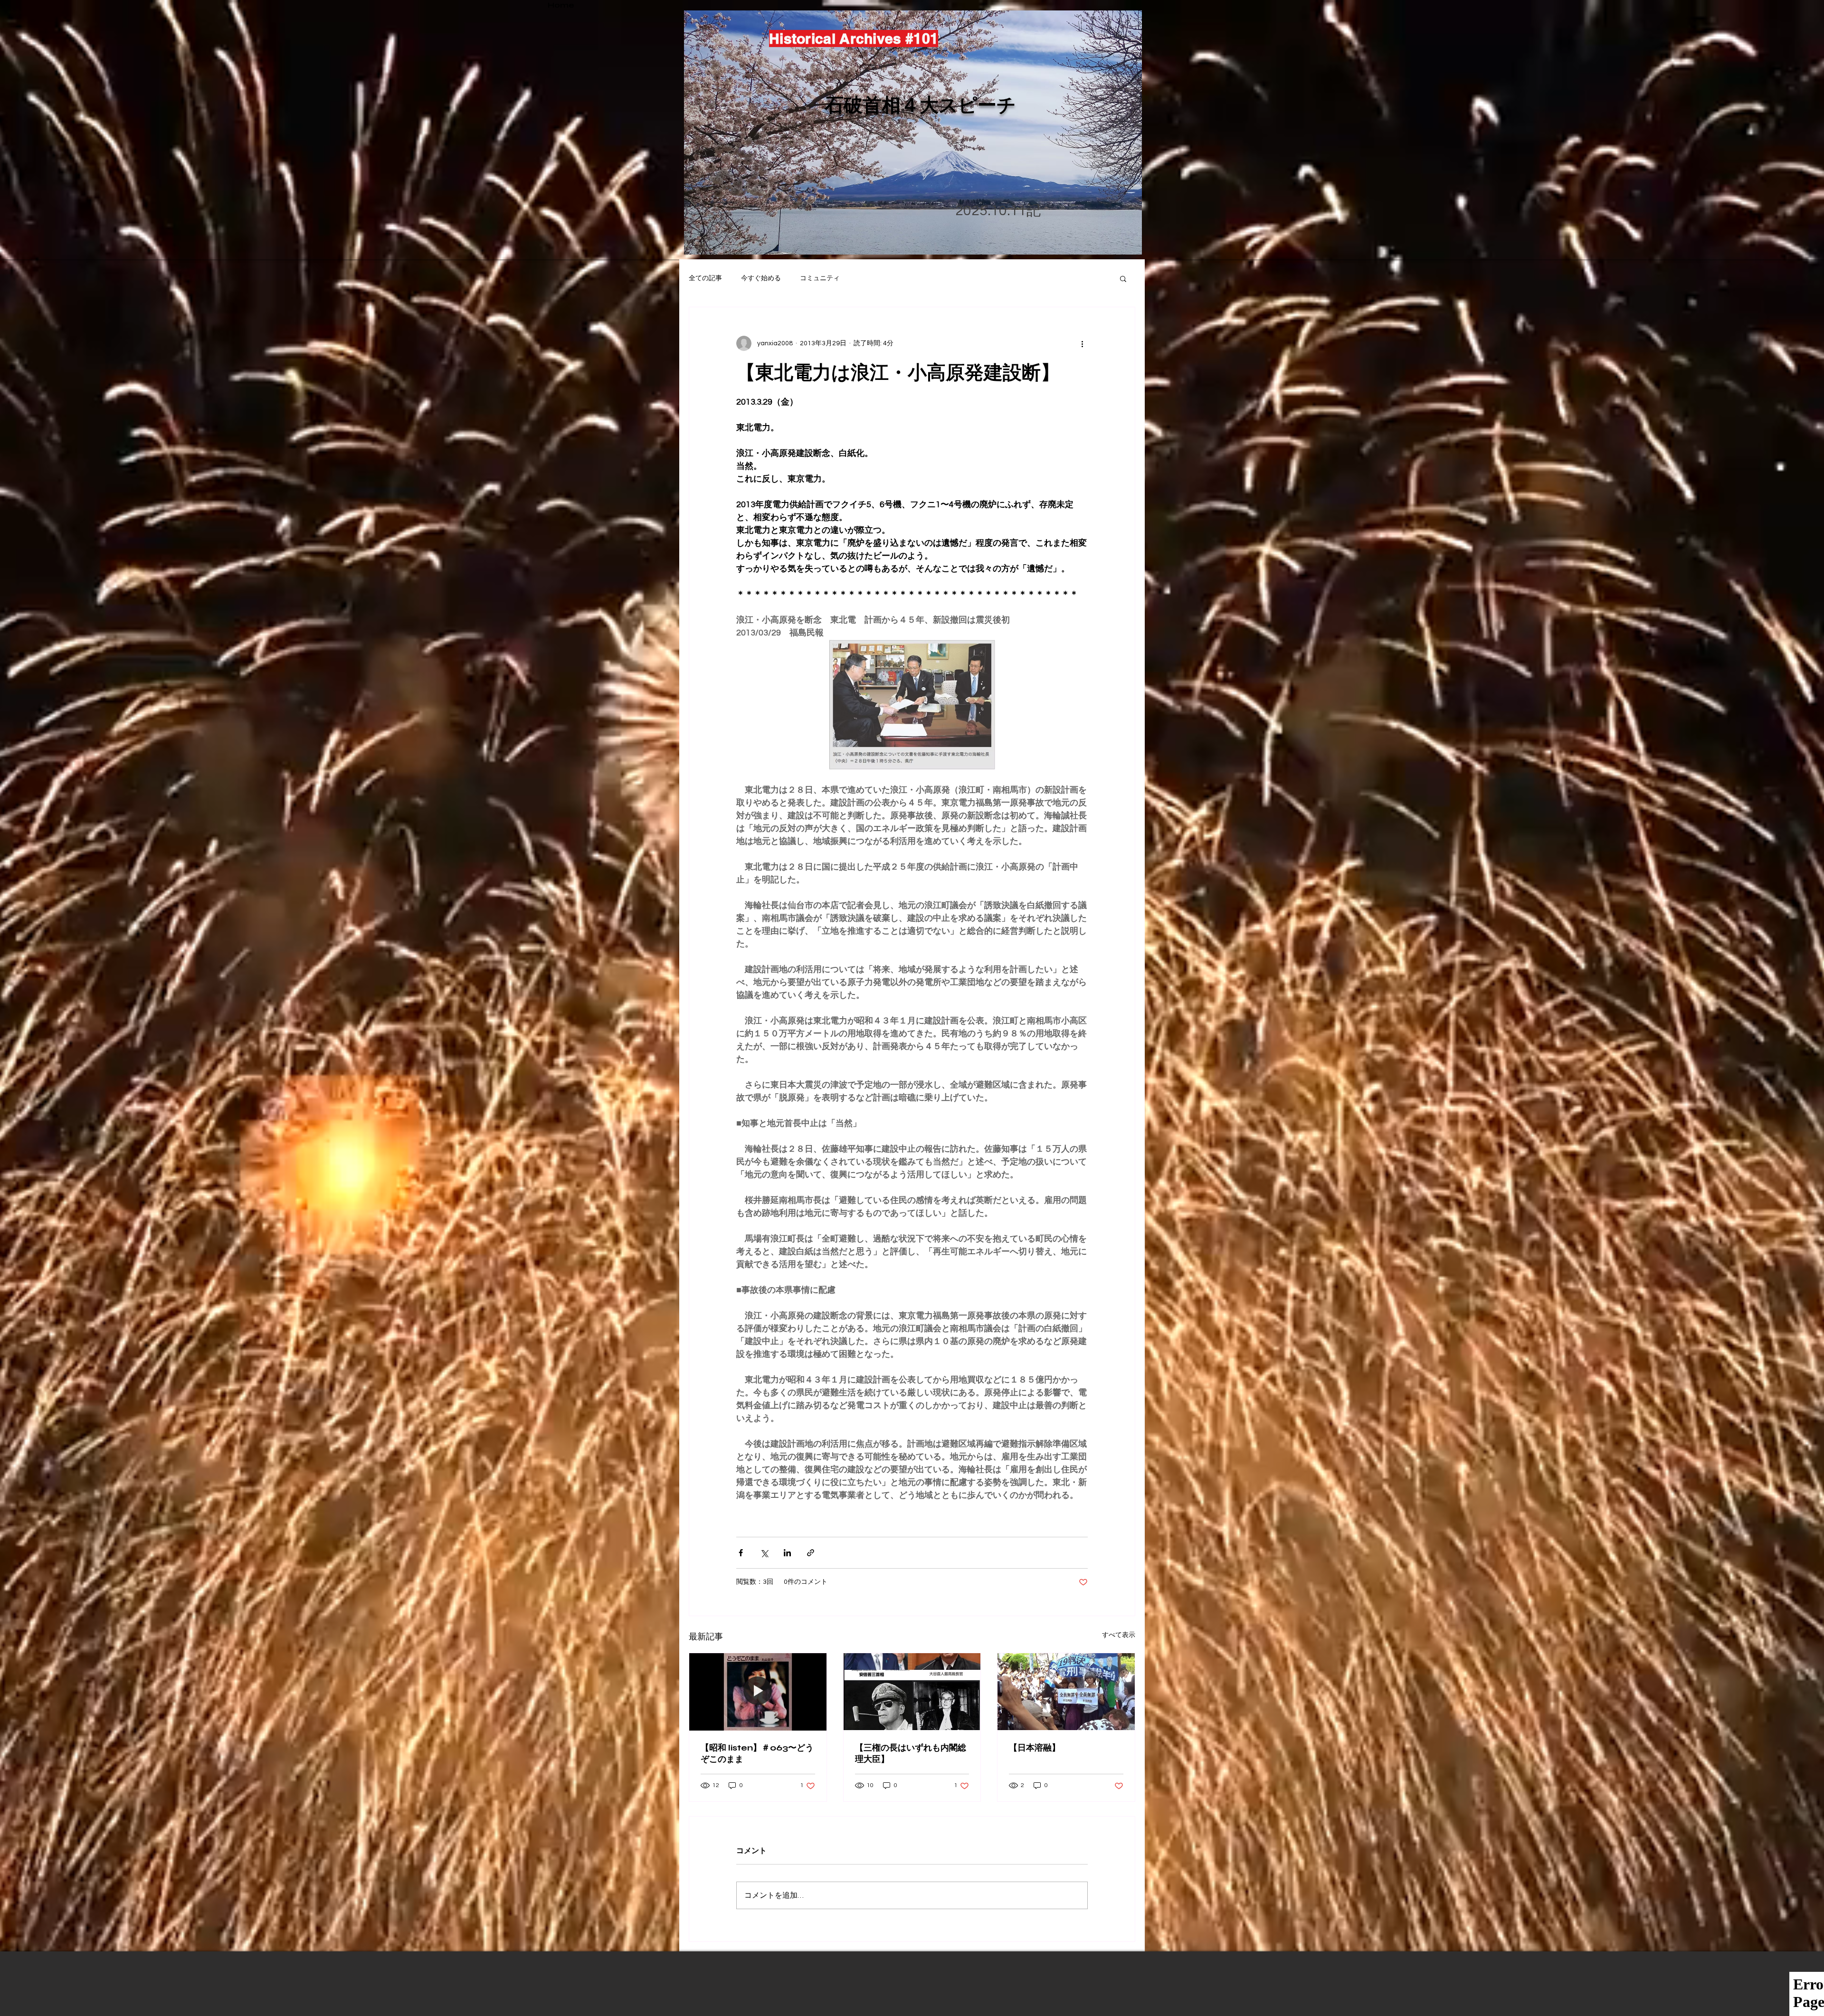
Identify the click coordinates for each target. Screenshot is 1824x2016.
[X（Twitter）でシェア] (764, 1553)
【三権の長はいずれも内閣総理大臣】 (911, 1753)
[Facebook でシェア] (741, 1553)
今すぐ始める (761, 278)
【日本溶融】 (1035, 1748)
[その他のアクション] (1082, 343)
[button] (1123, 278)
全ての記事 (705, 278)
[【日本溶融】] (1066, 1692)
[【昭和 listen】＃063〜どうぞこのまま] (758, 1692)
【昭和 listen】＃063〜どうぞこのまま (757, 1753)
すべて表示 (1119, 1635)
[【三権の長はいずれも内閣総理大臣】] (912, 1692)
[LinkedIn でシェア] (787, 1553)
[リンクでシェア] (811, 1553)
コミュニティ (820, 278)
